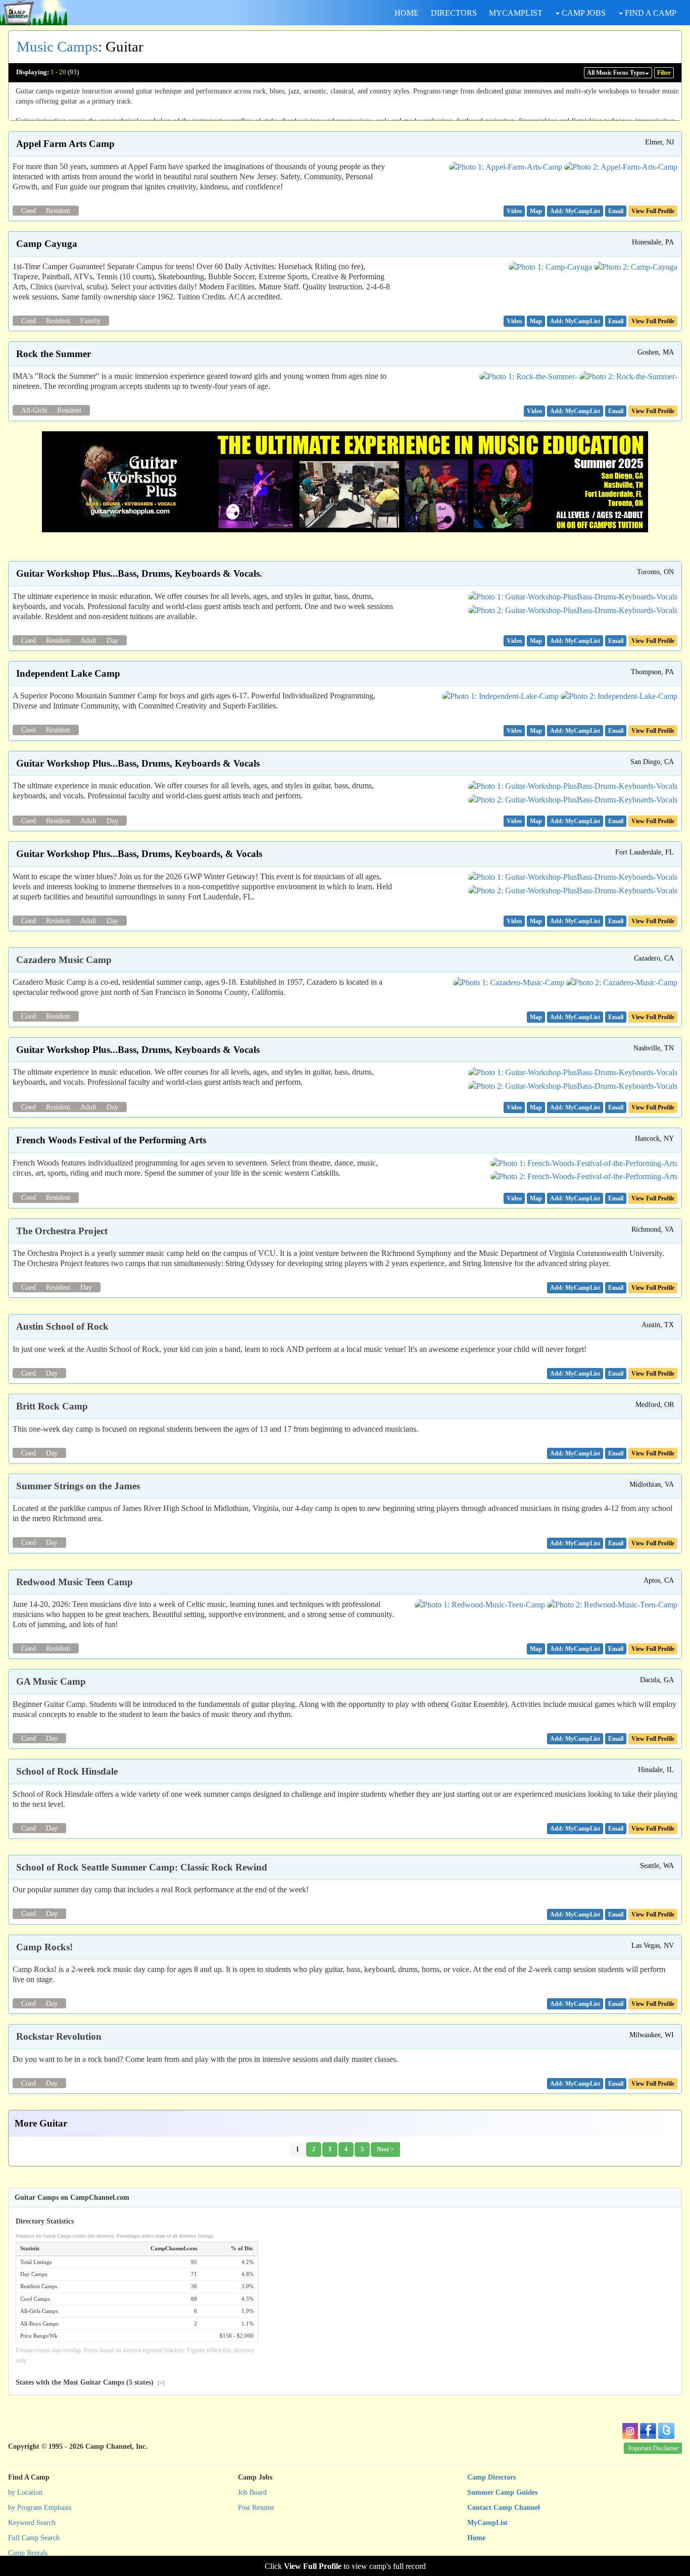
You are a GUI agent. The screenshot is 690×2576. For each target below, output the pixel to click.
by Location (25, 2492)
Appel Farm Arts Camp (65, 144)
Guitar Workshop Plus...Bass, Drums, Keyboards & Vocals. (139, 573)
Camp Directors (491, 2477)
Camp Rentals (28, 2553)
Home (476, 2538)
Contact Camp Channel (504, 2508)
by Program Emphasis (40, 2508)
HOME (407, 13)
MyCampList (487, 2523)
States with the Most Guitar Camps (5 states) (90, 2382)
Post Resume (256, 2508)
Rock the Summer (54, 354)
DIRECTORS (454, 13)
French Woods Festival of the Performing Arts (111, 1140)
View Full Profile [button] (653, 211)
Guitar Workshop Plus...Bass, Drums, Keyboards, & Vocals (139, 854)
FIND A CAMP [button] (650, 13)
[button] (514, 211)
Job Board (252, 2492)
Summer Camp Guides (502, 2492)
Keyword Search (32, 2523)
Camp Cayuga (47, 244)
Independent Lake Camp (68, 673)
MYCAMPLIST (516, 13)
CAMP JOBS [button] (583, 13)
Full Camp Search (34, 2538)
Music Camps (57, 46)
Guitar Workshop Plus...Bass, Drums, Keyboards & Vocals (138, 763)
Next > (385, 2149)
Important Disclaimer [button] (654, 2448)
